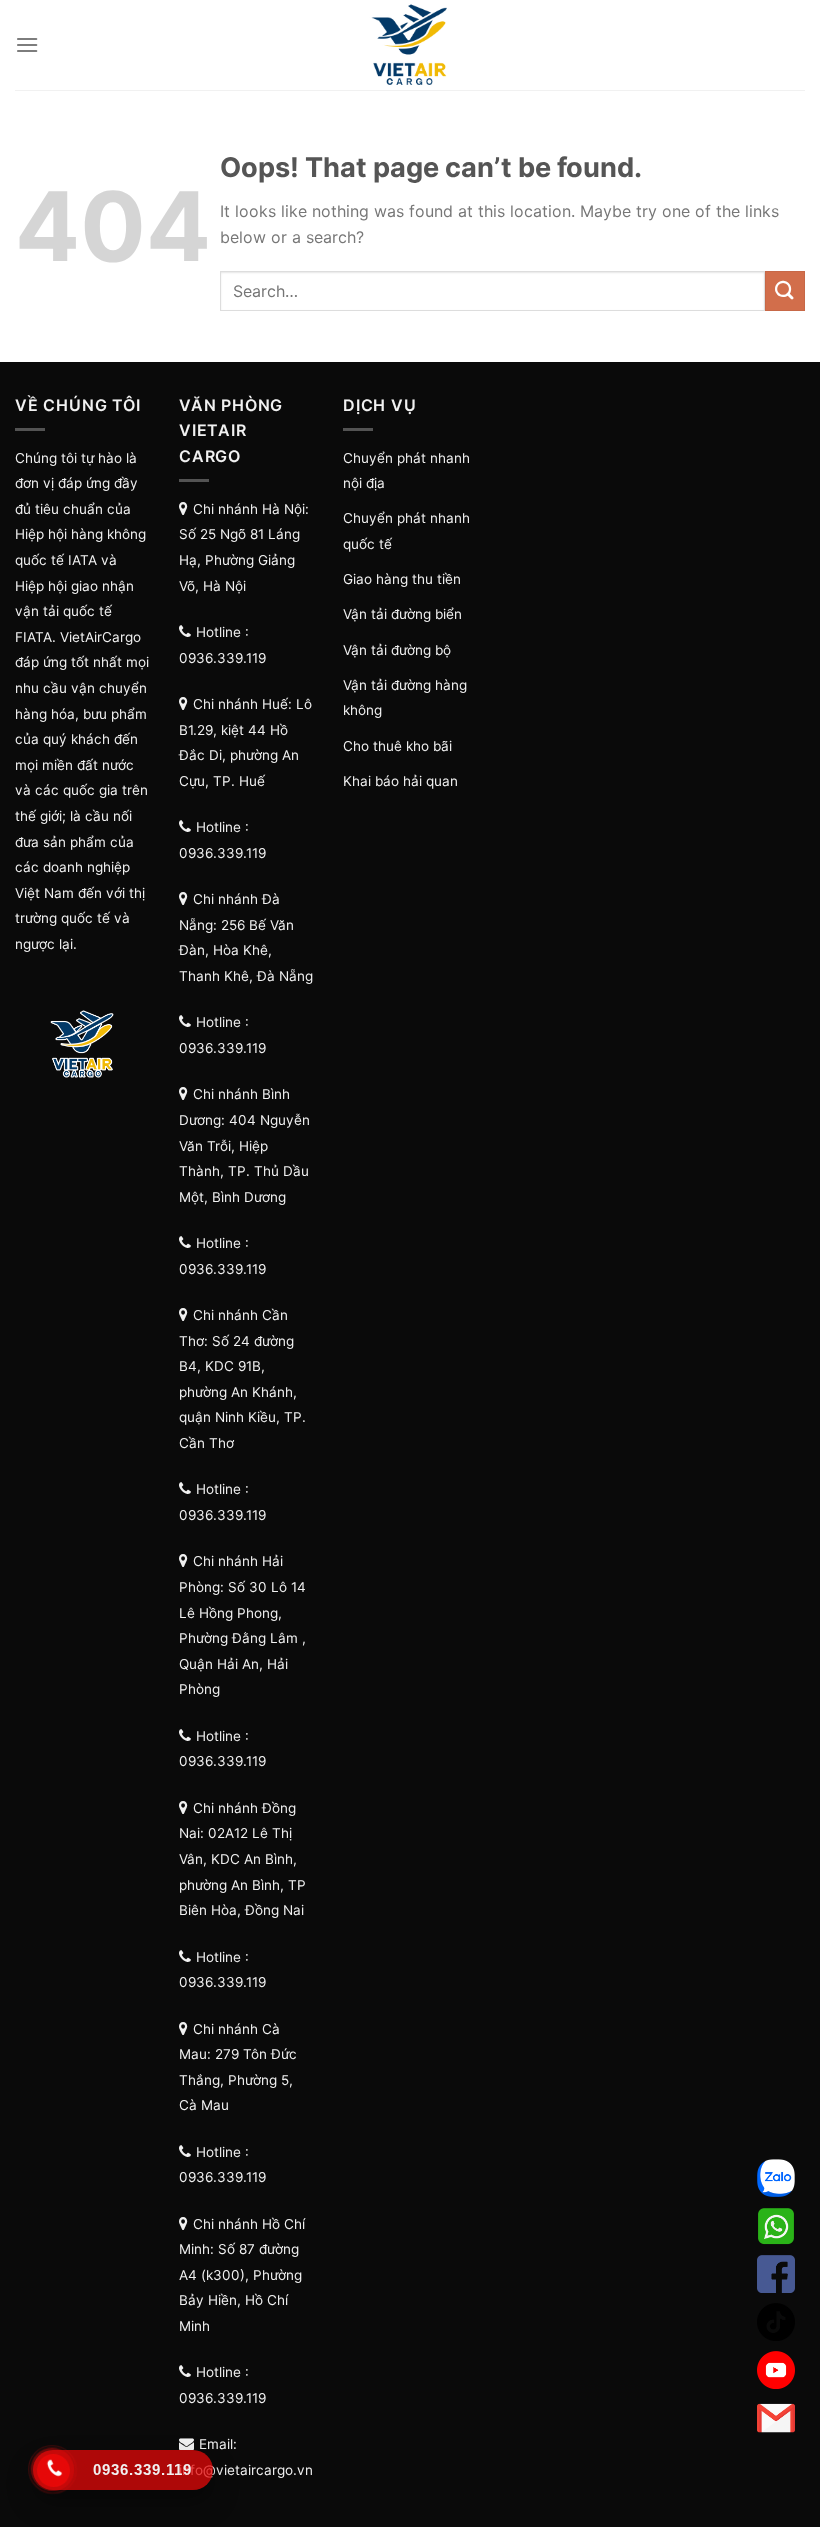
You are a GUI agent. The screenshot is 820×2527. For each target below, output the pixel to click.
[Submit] (785, 290)
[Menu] (27, 44)
